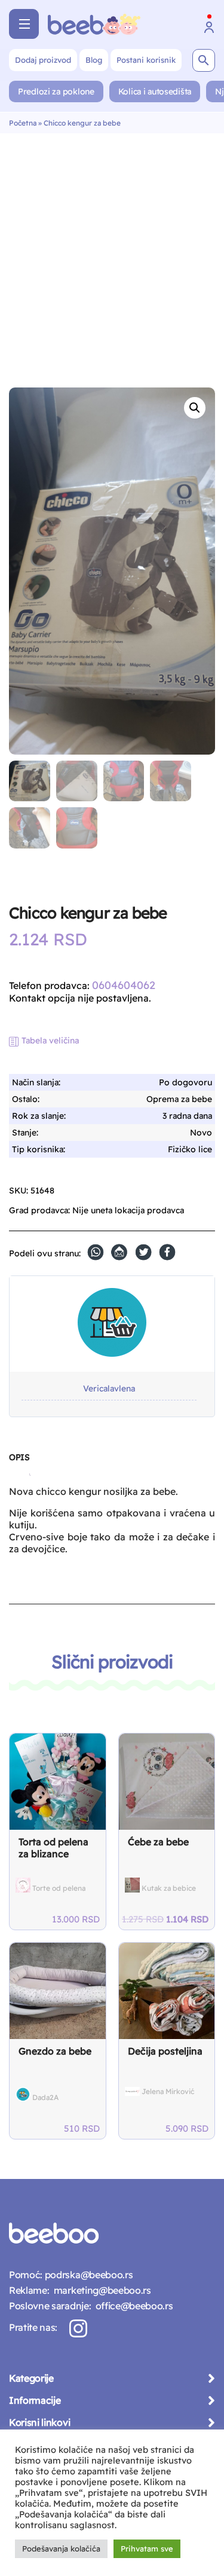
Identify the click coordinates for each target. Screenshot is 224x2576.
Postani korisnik (146, 60)
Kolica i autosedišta (155, 91)
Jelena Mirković (168, 2091)
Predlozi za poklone (56, 91)
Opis (19, 1457)
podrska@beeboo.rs (88, 2275)
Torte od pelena (59, 1888)
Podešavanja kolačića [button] (61, 2548)
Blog (94, 60)
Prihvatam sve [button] (147, 2548)
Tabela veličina (50, 1040)
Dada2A (45, 2097)
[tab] (19, 1462)
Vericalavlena (109, 1389)
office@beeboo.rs (132, 2306)
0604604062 (124, 985)
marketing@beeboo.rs (100, 2290)
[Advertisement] (112, 251)
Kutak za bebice (169, 1888)
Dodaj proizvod (43, 60)
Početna (23, 123)
